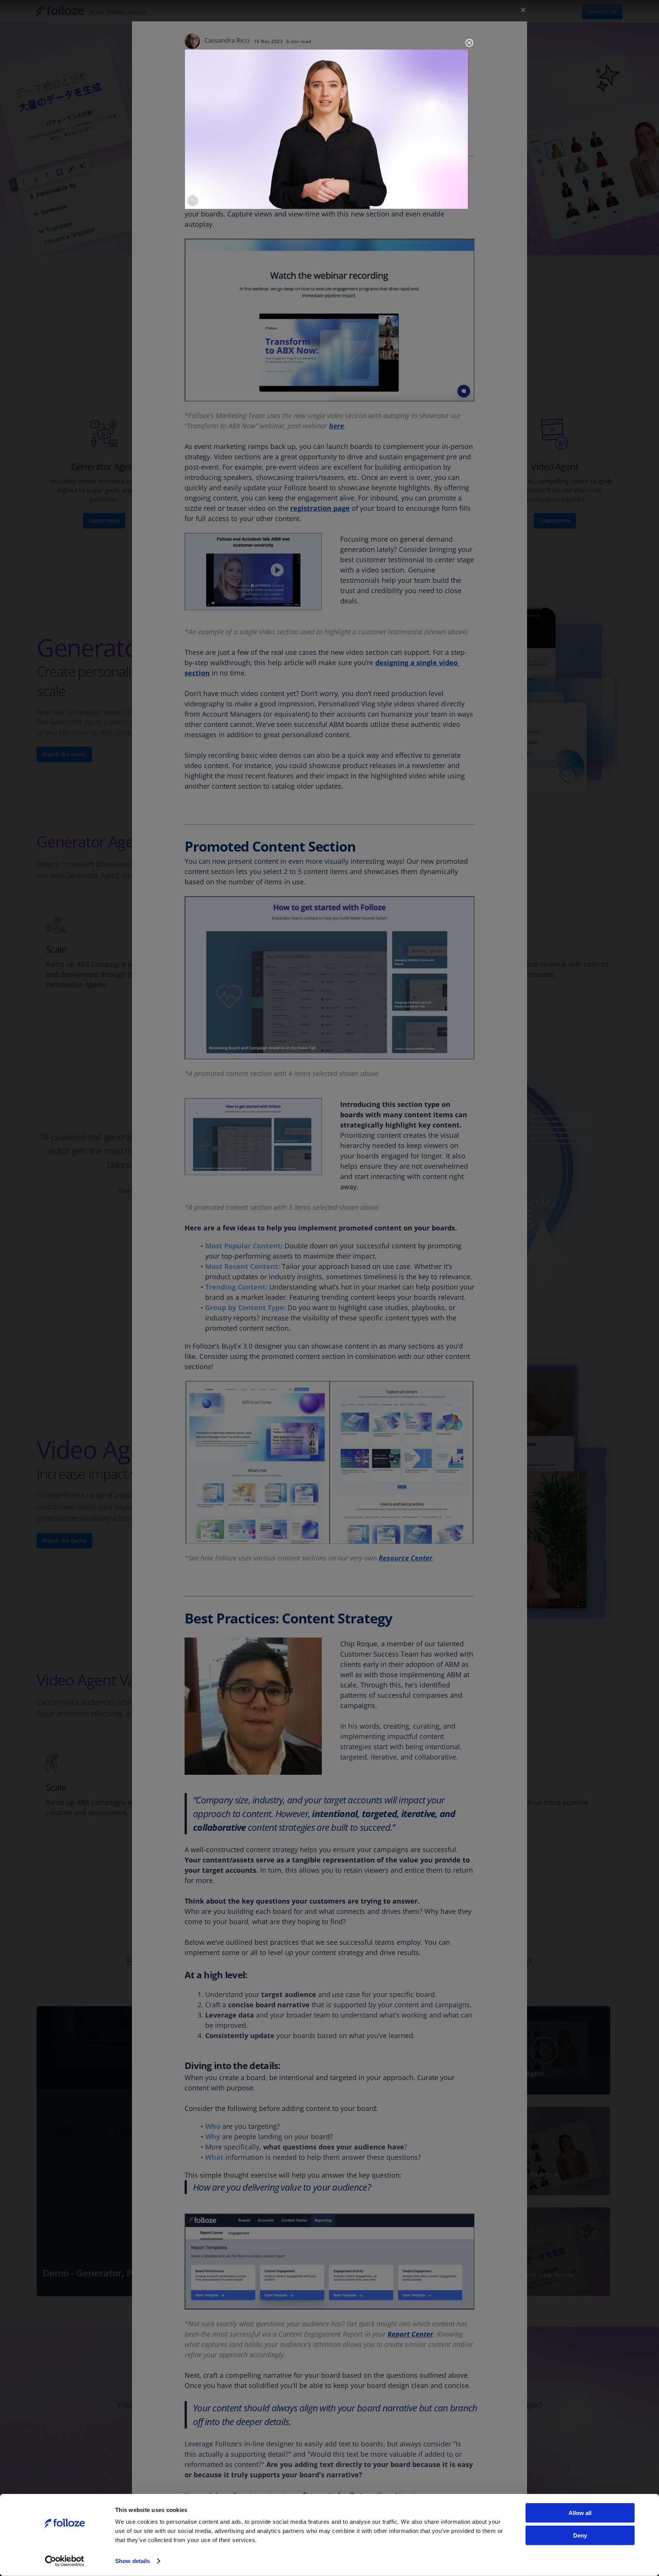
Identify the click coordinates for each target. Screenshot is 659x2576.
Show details (133, 2561)
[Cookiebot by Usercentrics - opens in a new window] (65, 2561)
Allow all (580, 2513)
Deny (580, 2535)
